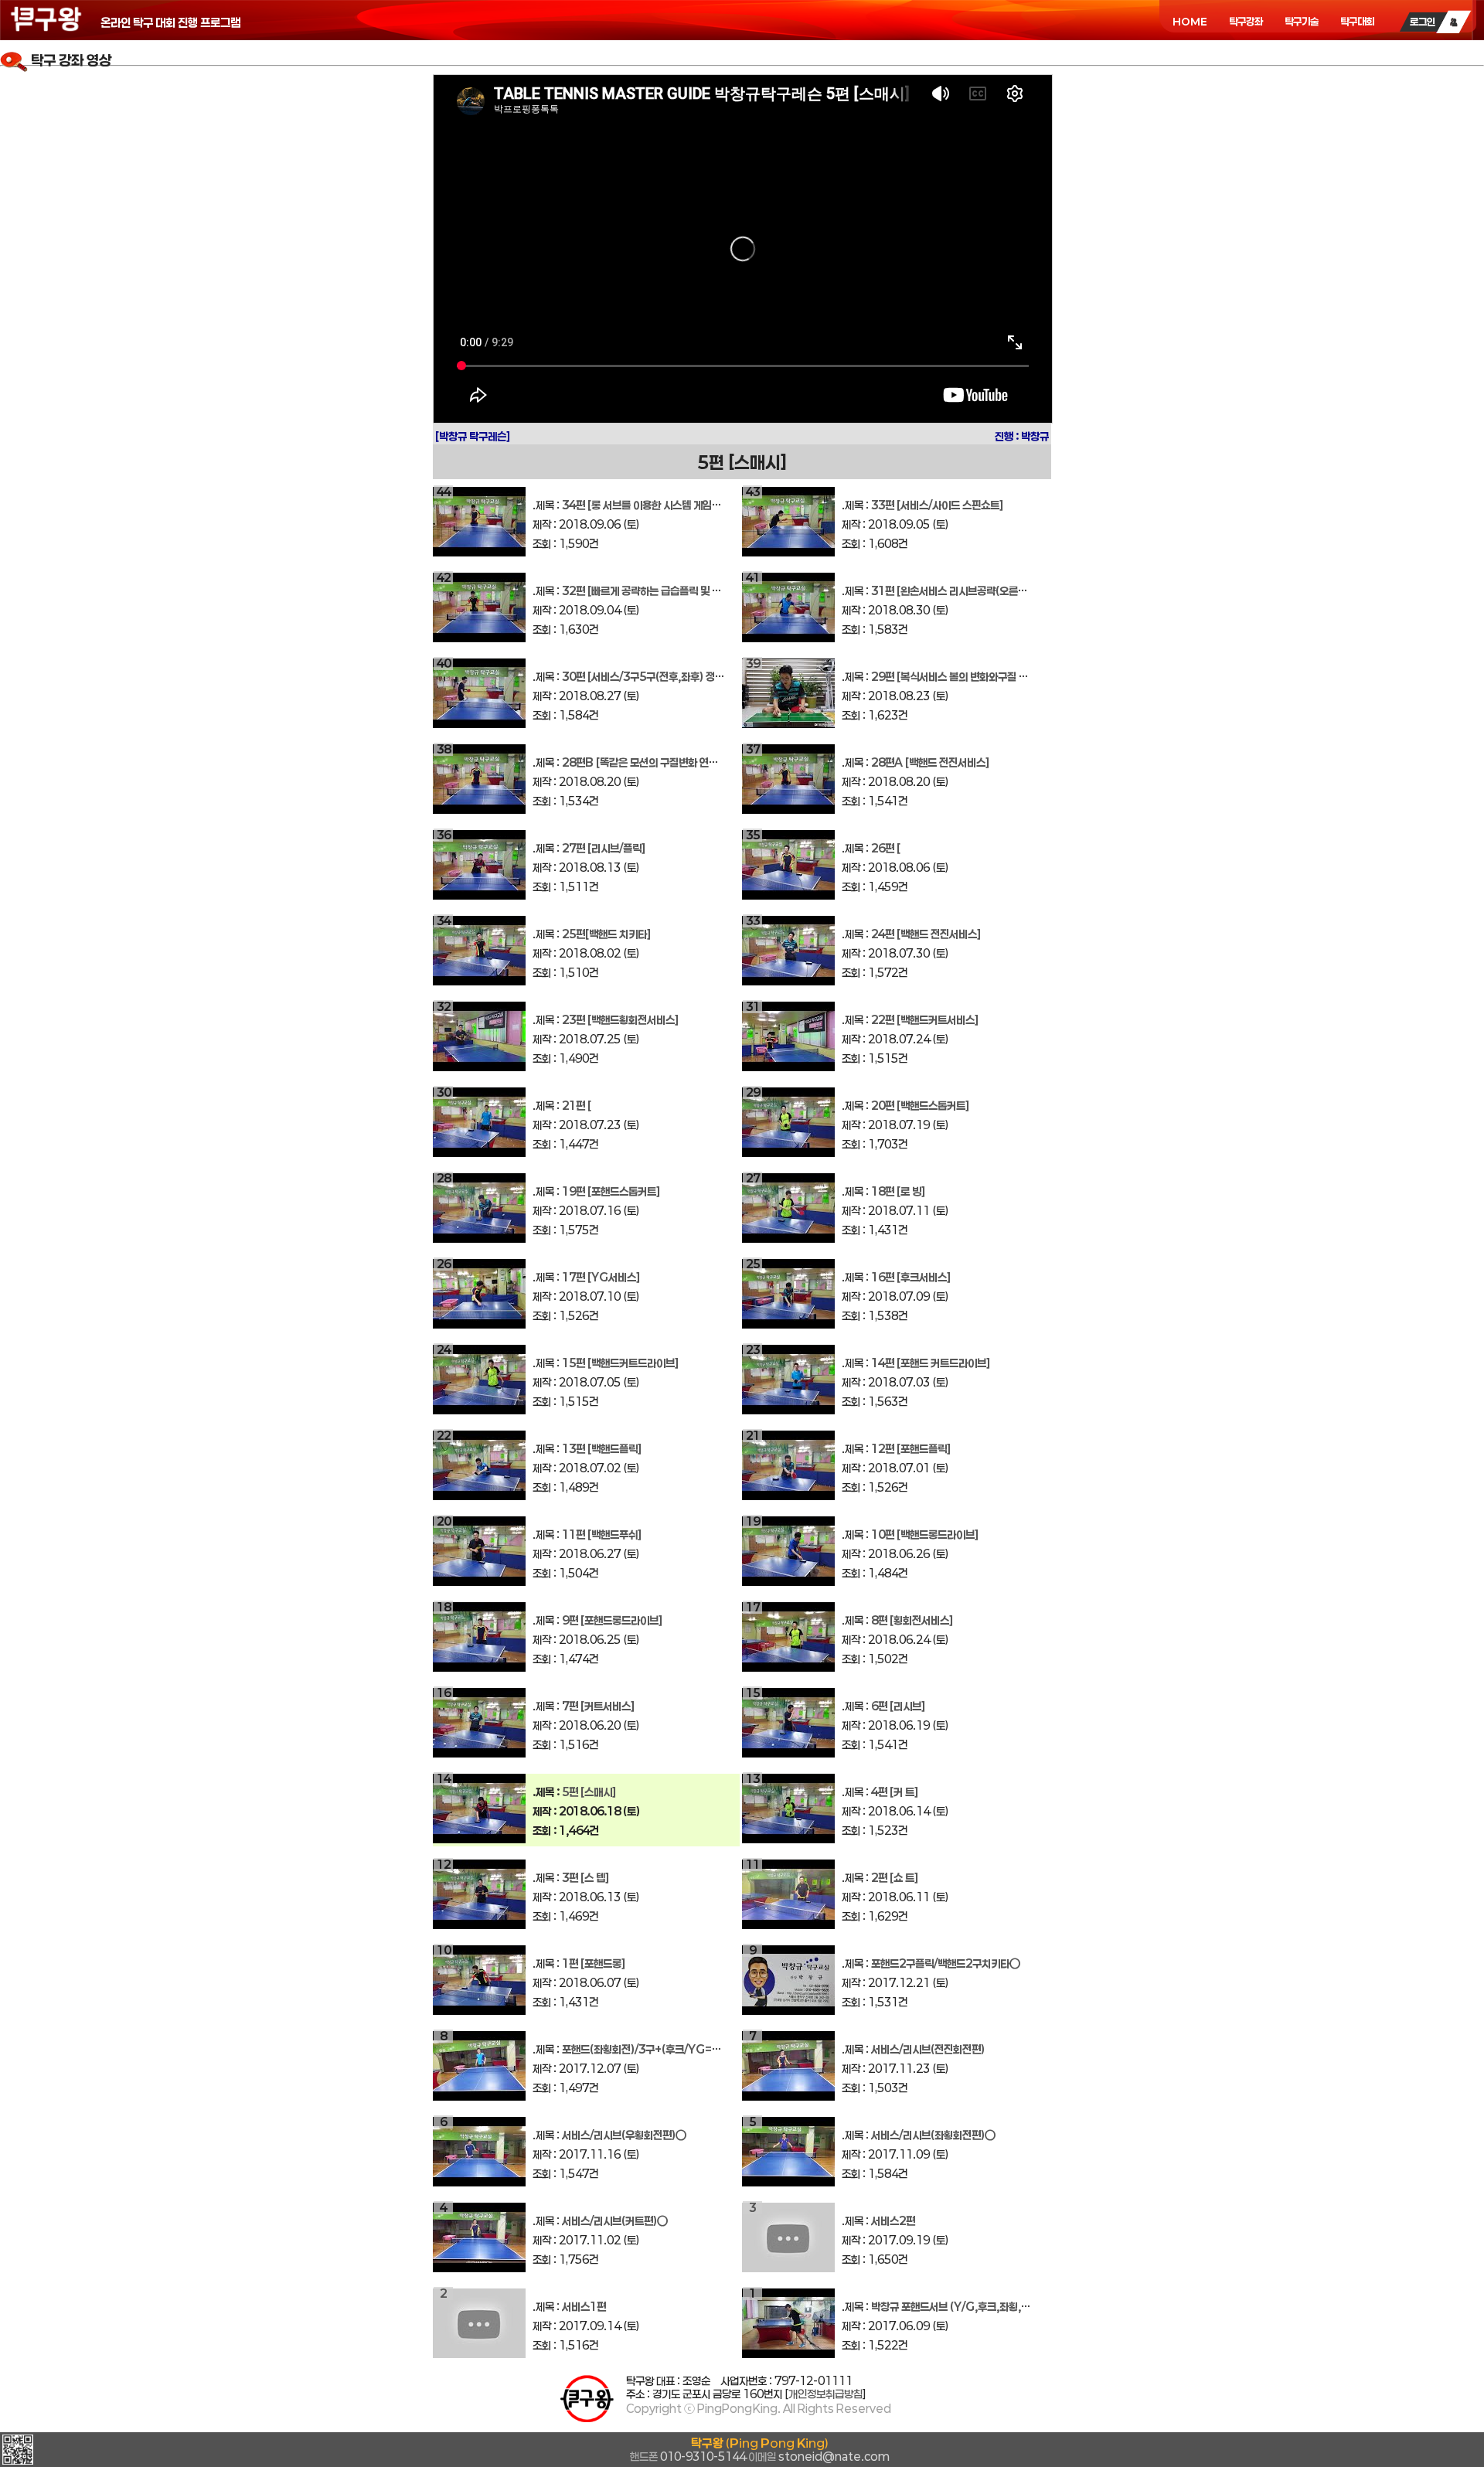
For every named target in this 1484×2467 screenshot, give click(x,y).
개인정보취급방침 (825, 2394)
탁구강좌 (1246, 22)
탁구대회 (1357, 22)
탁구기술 (1302, 22)
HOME (1190, 22)
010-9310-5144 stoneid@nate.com (760, 2450)
